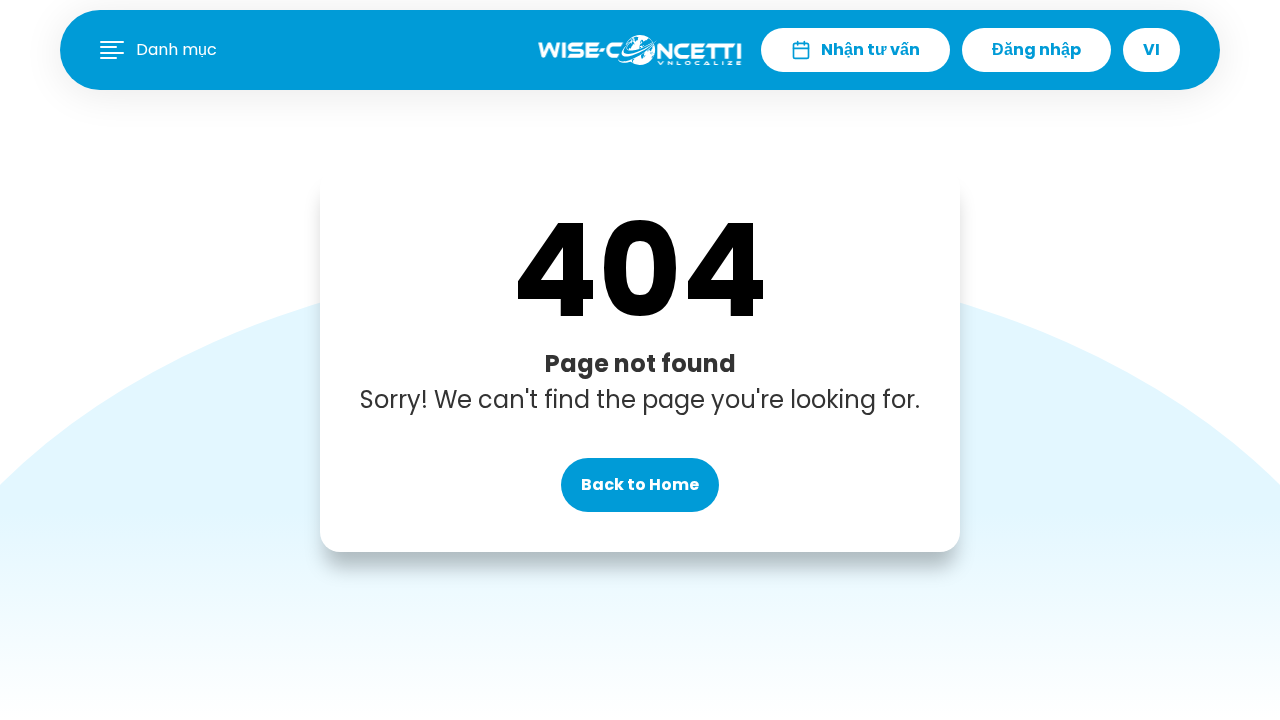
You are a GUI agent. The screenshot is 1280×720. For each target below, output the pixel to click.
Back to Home (640, 484)
